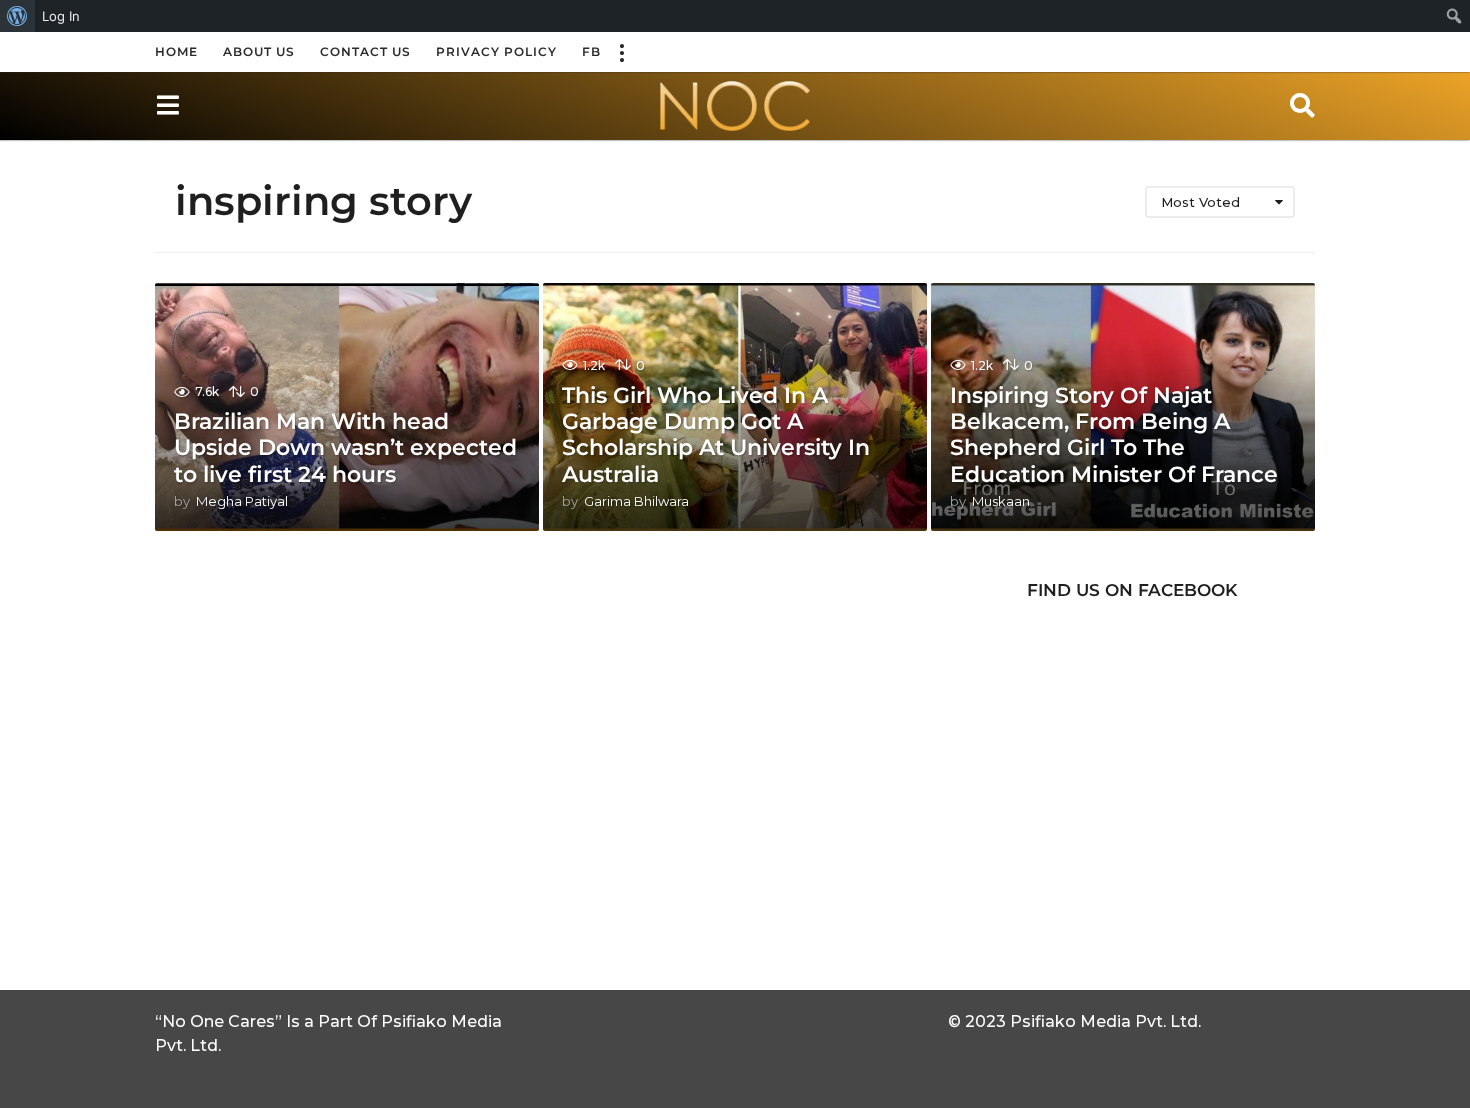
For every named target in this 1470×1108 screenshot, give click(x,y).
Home (176, 51)
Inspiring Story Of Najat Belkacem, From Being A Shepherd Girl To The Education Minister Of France (1114, 435)
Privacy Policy (496, 51)
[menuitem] (17, 16)
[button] (621, 52)
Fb (591, 51)
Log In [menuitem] (61, 16)
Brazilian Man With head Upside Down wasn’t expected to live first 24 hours (345, 448)
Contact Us (365, 51)
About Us (259, 51)
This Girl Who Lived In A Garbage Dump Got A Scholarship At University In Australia (716, 435)
